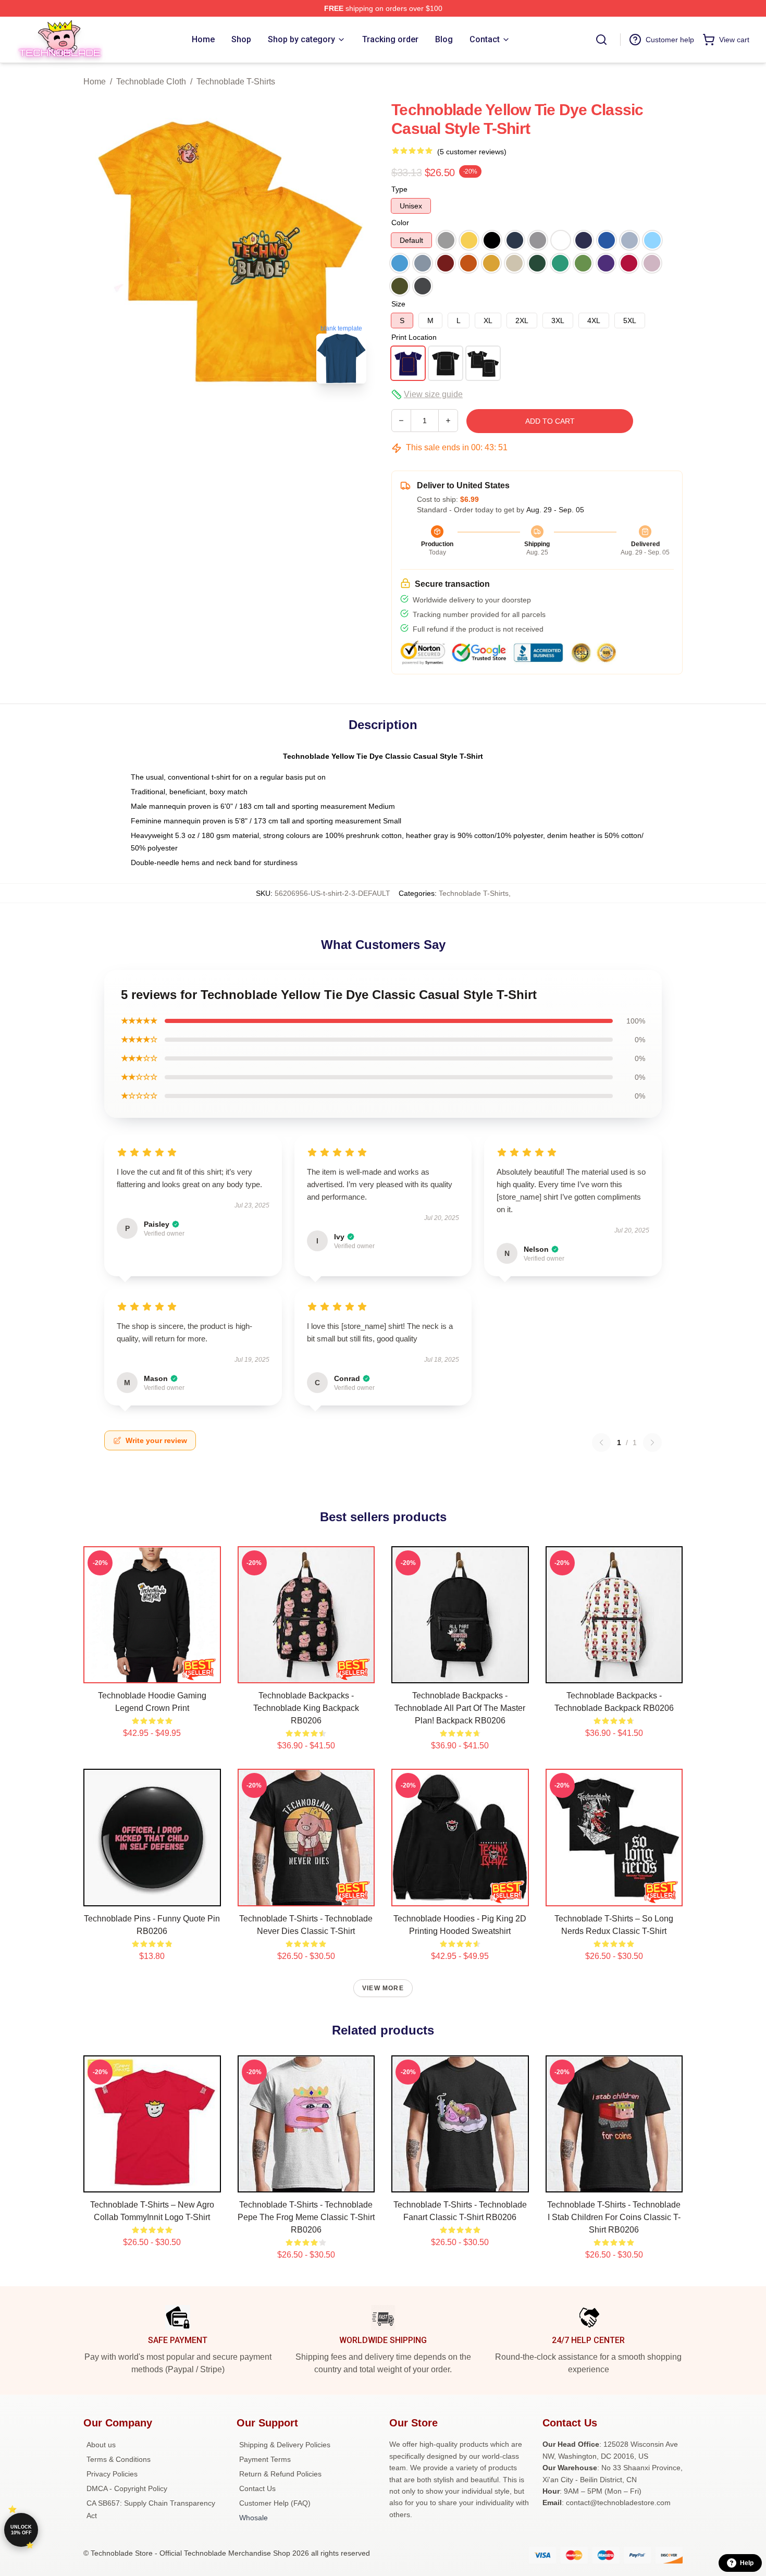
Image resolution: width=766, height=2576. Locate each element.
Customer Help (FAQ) (275, 2503)
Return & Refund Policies (280, 2474)
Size (398, 304)
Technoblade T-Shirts (236, 82)
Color (400, 223)
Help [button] (747, 2563)
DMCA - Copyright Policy (127, 2488)
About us (101, 2445)
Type (399, 189)
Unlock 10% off (21, 2530)
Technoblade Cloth (151, 82)
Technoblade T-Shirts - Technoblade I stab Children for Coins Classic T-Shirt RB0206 (614, 2217)
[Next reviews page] (652, 1443)
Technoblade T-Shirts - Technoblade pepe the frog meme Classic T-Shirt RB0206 (306, 2217)
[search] (601, 40)
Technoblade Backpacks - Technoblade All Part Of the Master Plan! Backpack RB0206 (460, 1708)
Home (95, 82)
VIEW (152, 1673)
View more (383, 1988)
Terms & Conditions (119, 2459)
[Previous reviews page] (601, 1443)
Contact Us (257, 2488)
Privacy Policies (112, 2474)
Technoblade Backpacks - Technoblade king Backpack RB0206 (306, 1708)
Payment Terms (265, 2459)
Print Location (414, 337)
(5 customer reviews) (472, 152)
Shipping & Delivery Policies (285, 2445)
